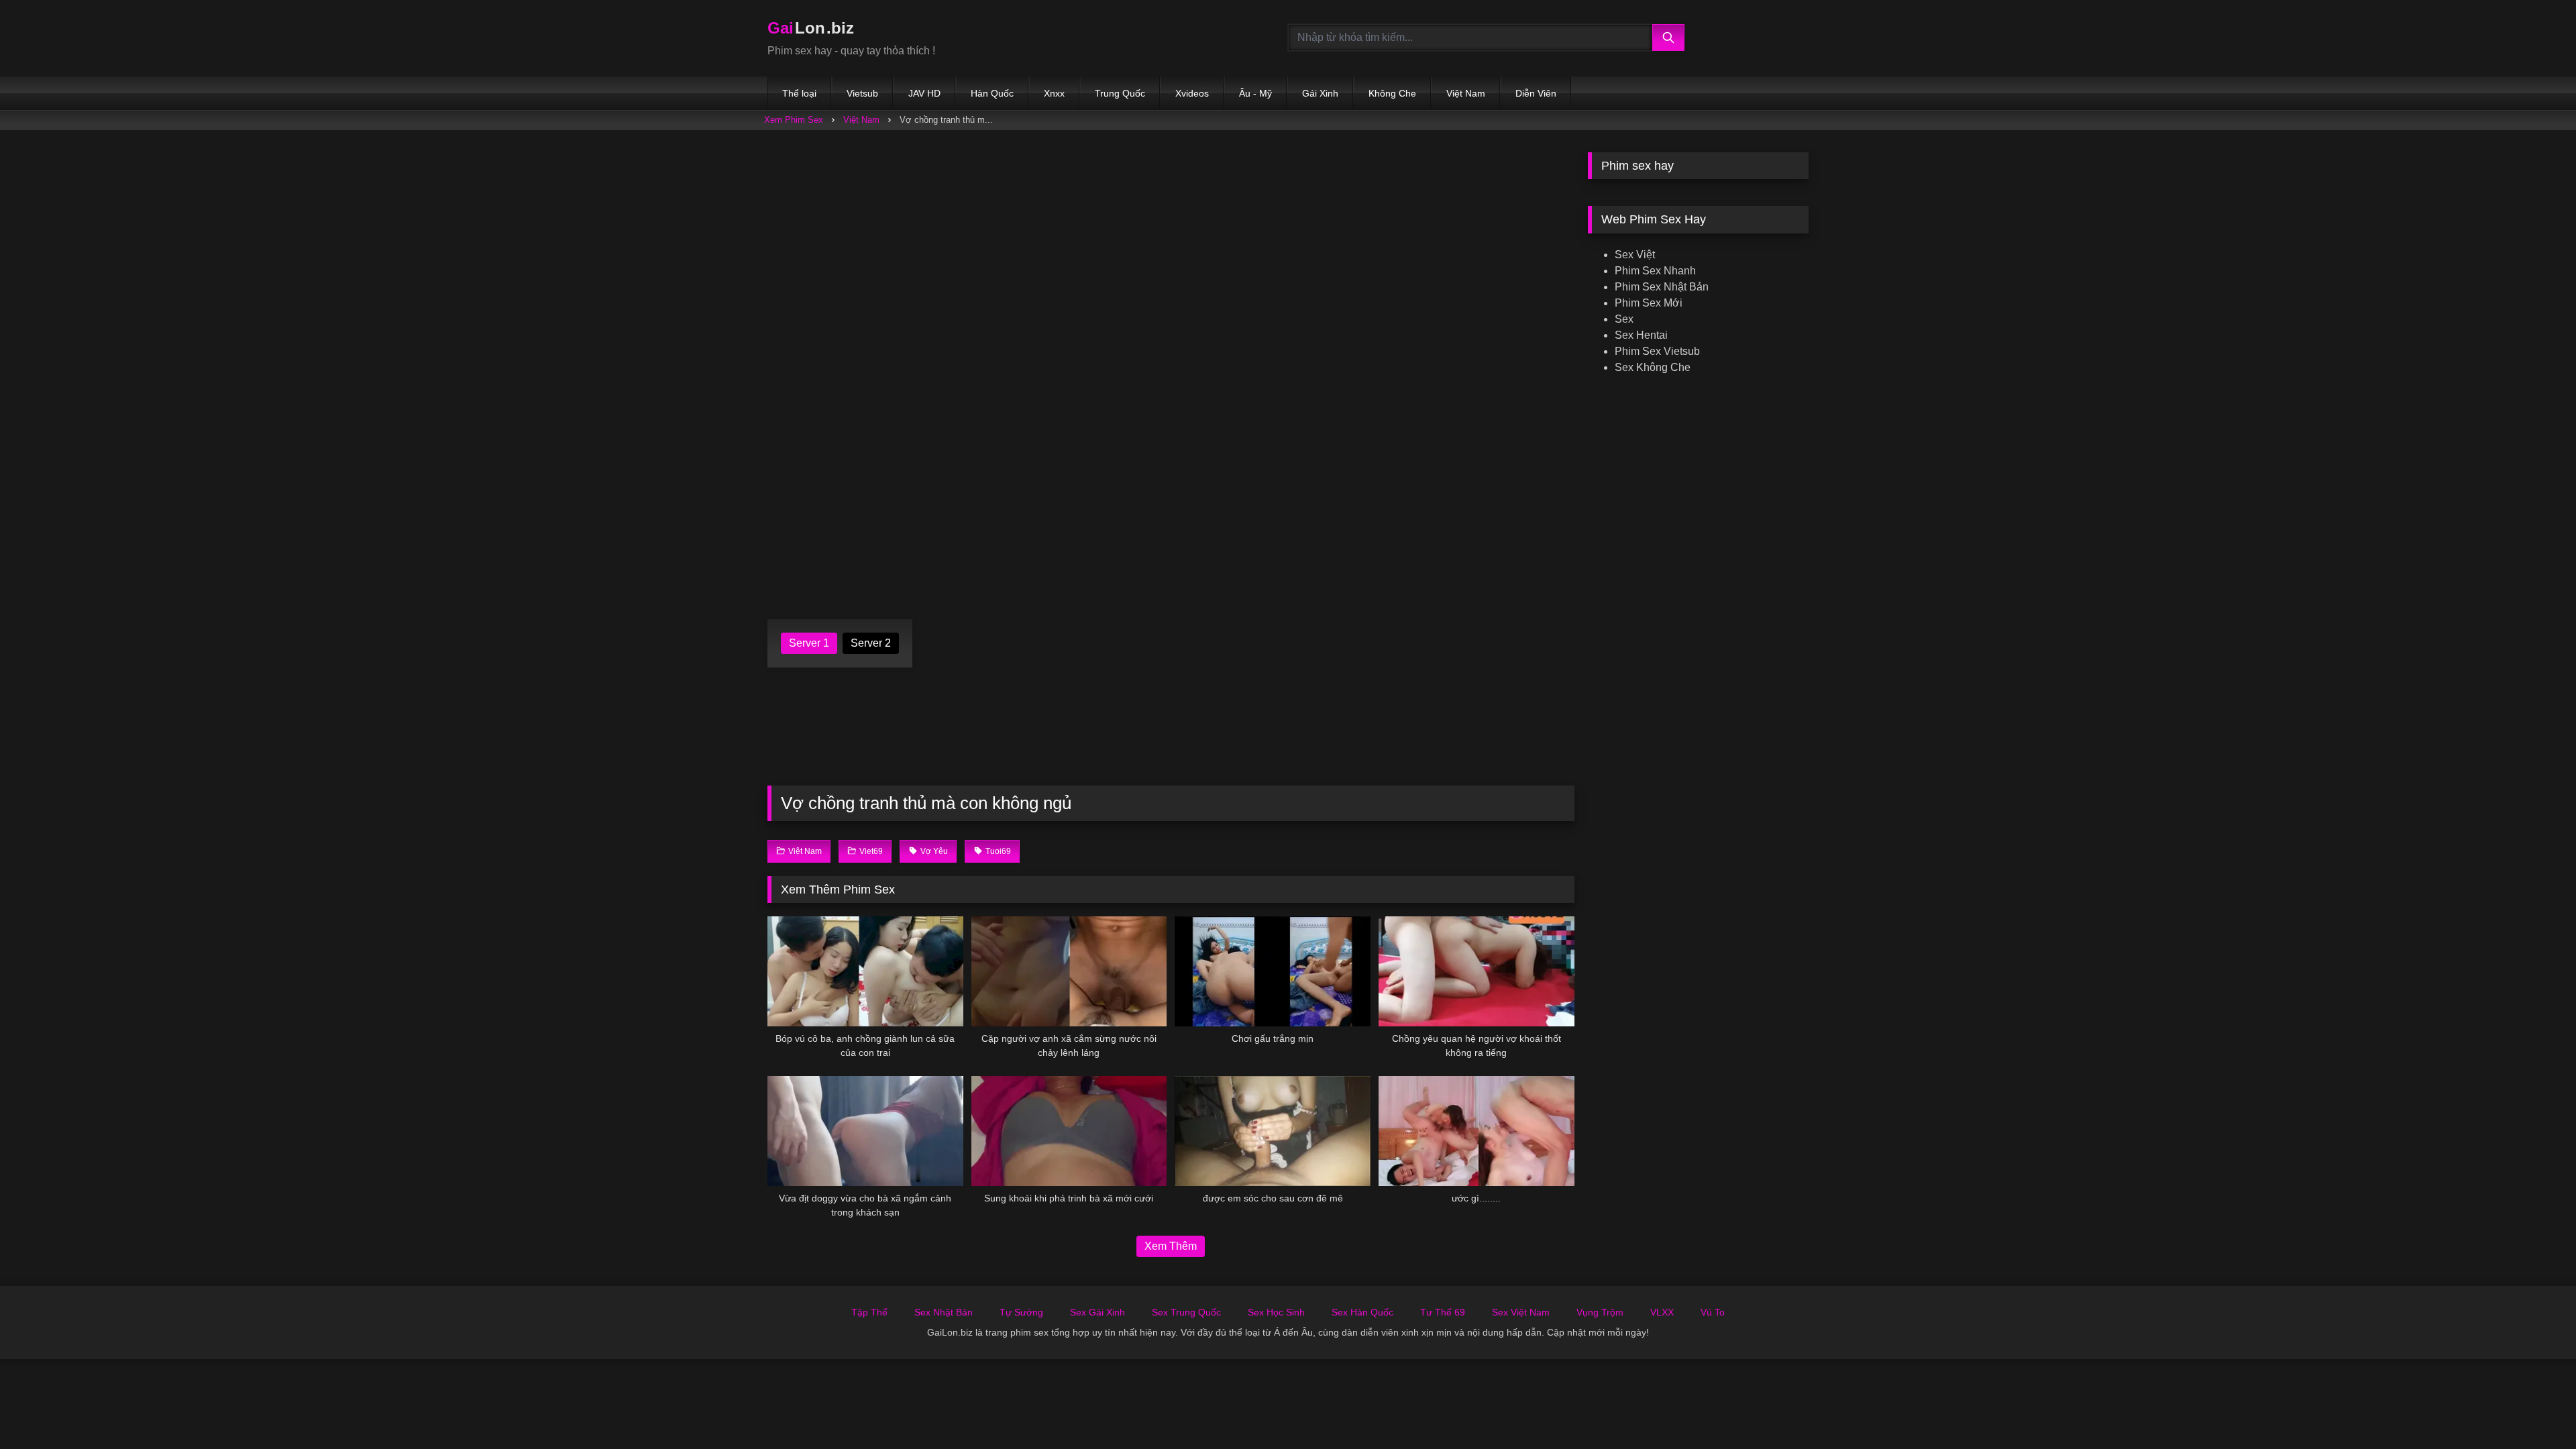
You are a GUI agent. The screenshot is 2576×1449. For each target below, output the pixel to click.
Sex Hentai (1641, 335)
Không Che (1392, 93)
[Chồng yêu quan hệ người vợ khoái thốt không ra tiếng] (1477, 971)
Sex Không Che (1653, 367)
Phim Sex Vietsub (1657, 351)
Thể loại (799, 93)
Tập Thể (869, 1312)
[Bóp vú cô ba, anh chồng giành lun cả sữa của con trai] (865, 971)
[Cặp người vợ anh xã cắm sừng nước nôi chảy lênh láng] (1069, 971)
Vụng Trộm (1600, 1312)
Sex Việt (1635, 255)
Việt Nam (1466, 93)
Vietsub (862, 93)
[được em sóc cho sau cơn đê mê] (1273, 1131)
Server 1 (809, 643)
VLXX (1662, 1312)
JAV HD (924, 93)
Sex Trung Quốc (1186, 1312)
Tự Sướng (1021, 1312)
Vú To (1713, 1312)
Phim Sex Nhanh (1655, 271)
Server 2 (871, 643)
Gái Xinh (1320, 93)
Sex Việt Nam (1521, 1312)
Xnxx (1054, 93)
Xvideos (1192, 93)
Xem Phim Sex (794, 120)
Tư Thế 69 (1443, 1312)
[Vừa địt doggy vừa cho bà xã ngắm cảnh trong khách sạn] (865, 1131)
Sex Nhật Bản (944, 1312)
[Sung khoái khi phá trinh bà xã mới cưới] (1069, 1131)
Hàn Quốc (992, 93)
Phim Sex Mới (1649, 303)
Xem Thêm (1171, 1246)
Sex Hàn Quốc (1362, 1312)
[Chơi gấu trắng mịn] (1273, 971)
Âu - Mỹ (1255, 93)
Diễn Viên (1536, 93)
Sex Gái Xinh (1097, 1312)
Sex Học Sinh (1276, 1312)
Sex (1624, 319)
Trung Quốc (1120, 93)
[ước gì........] (1477, 1131)
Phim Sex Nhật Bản (1662, 287)
